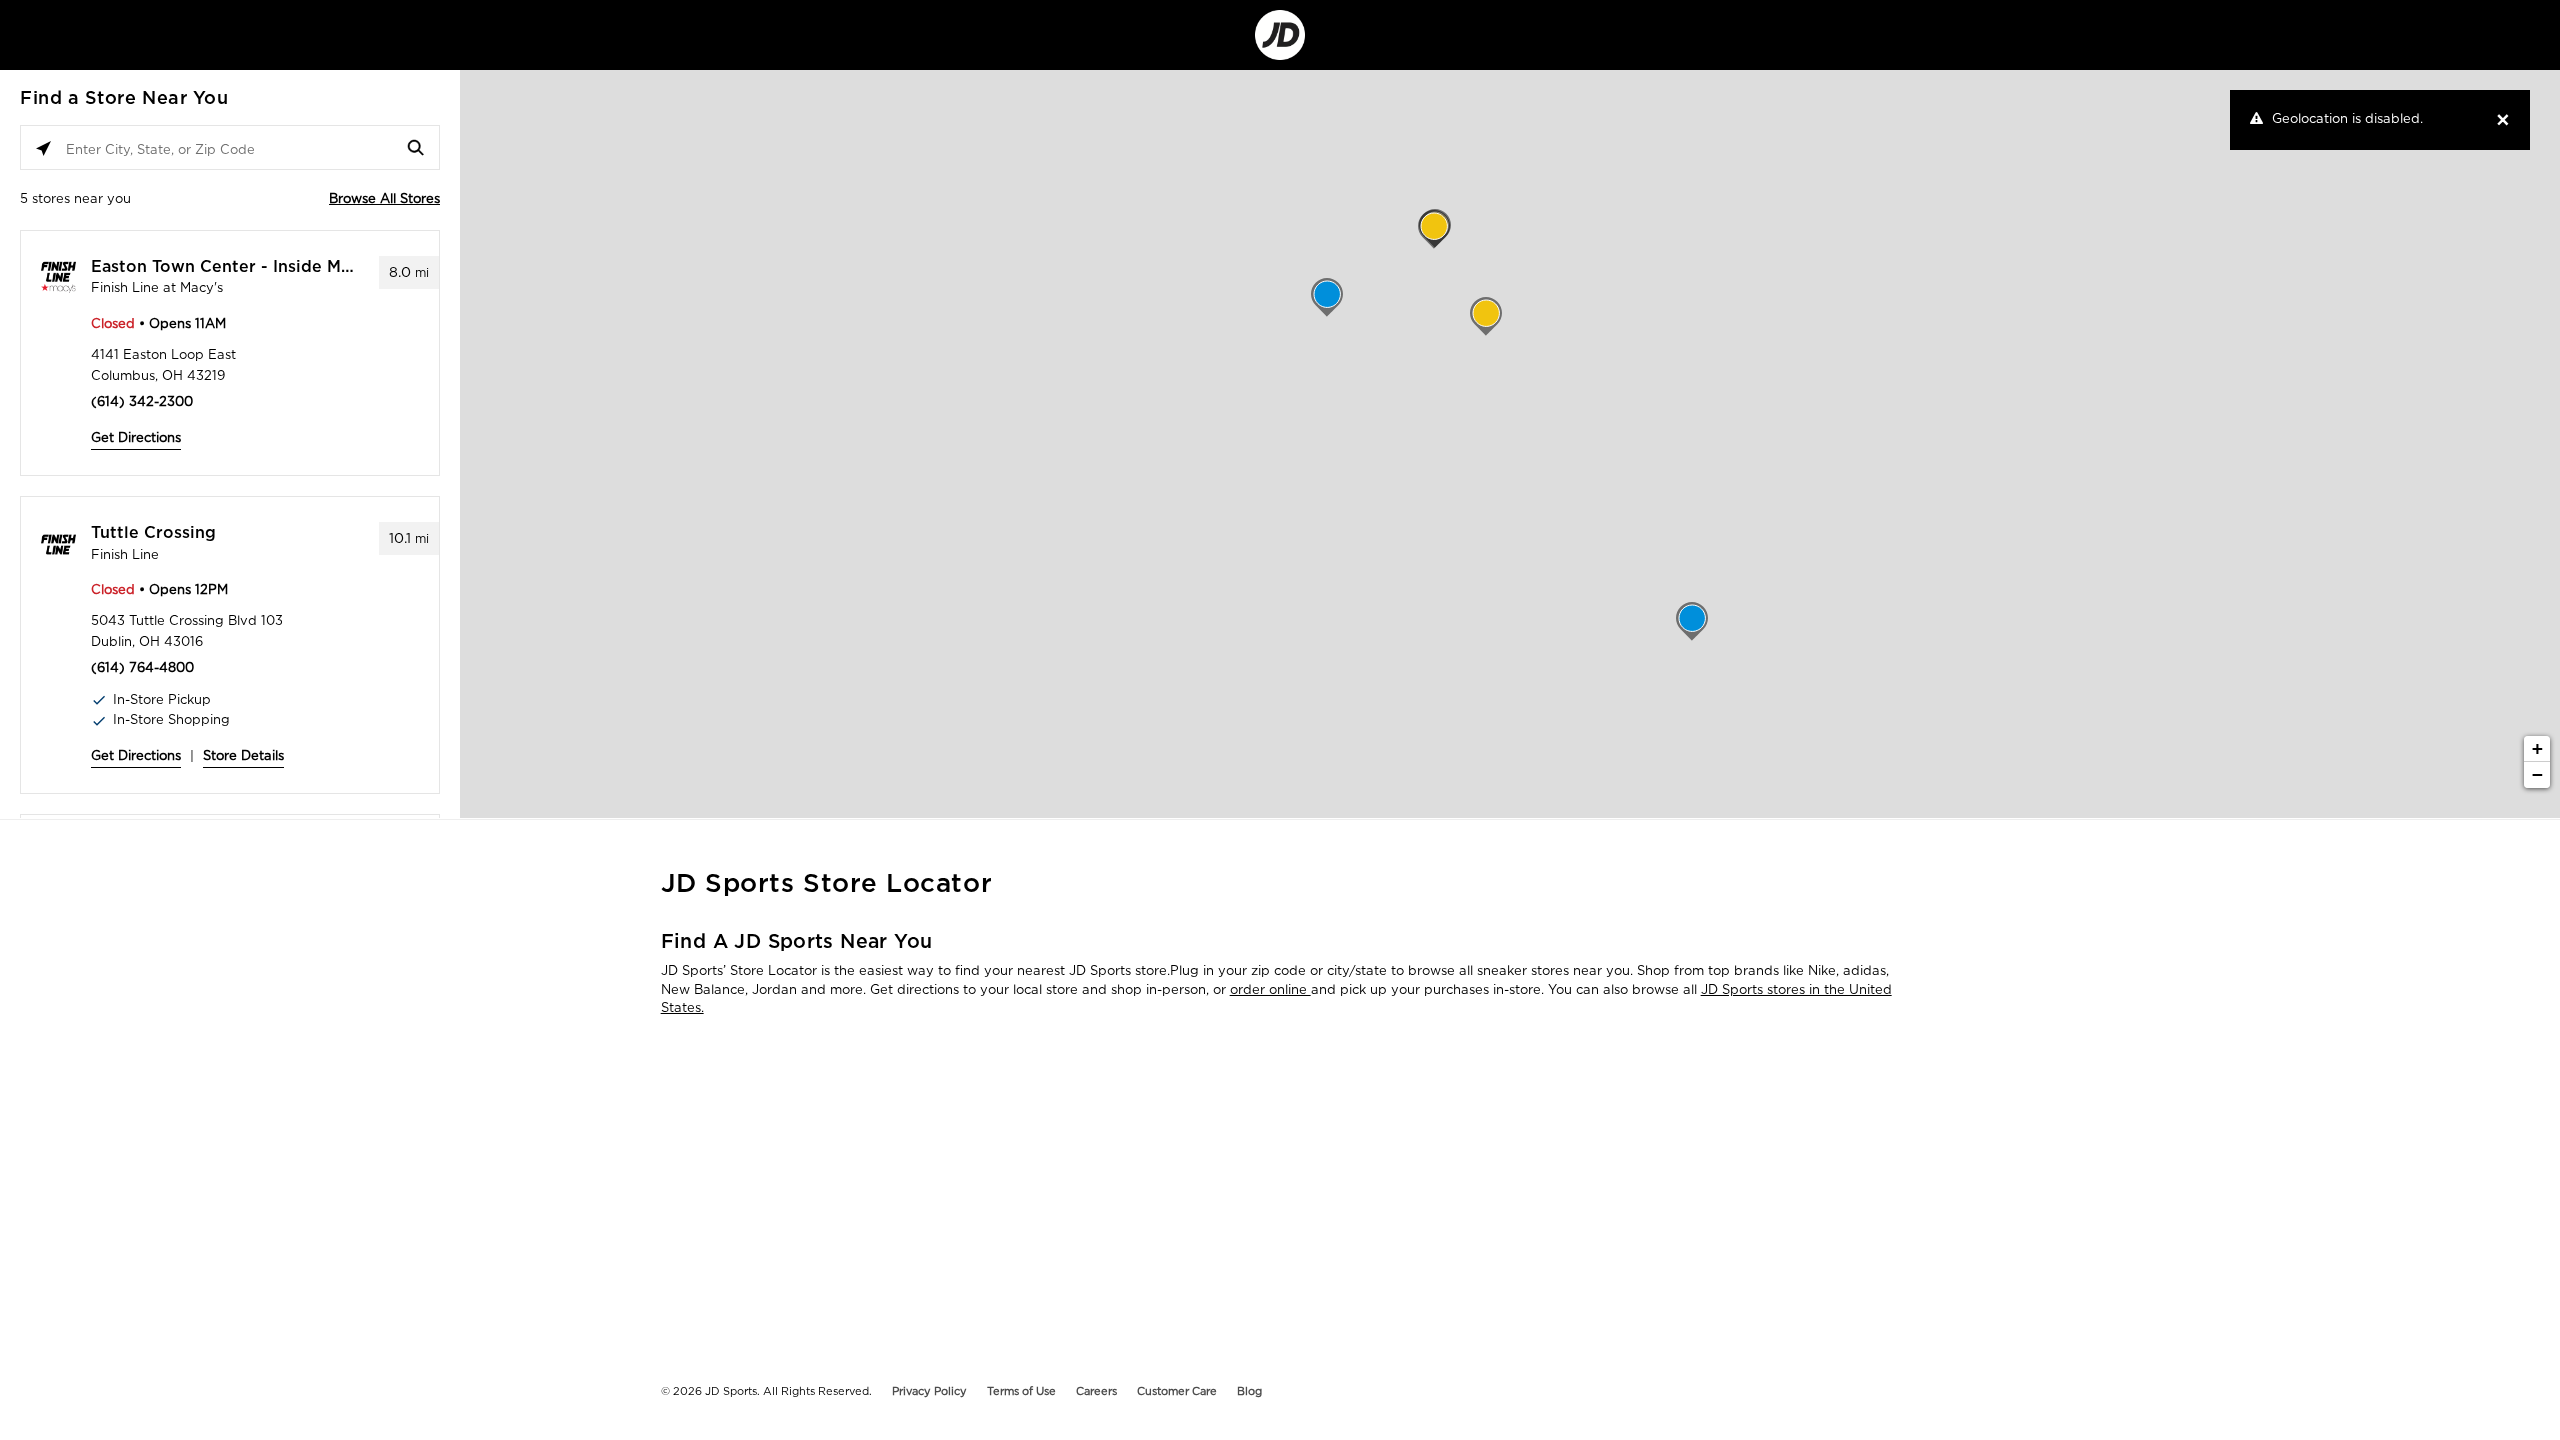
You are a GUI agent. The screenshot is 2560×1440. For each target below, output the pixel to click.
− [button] (2537, 774)
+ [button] (2537, 748)
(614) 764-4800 (142, 667)
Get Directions (136, 437)
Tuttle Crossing (153, 533)
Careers (1096, 1391)
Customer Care (1177, 1391)
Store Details (243, 755)
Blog (1249, 1391)
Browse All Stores (384, 198)
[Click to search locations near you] (43, 148)
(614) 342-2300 (142, 401)
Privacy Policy (929, 1391)
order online (1270, 989)
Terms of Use (1021, 1391)
